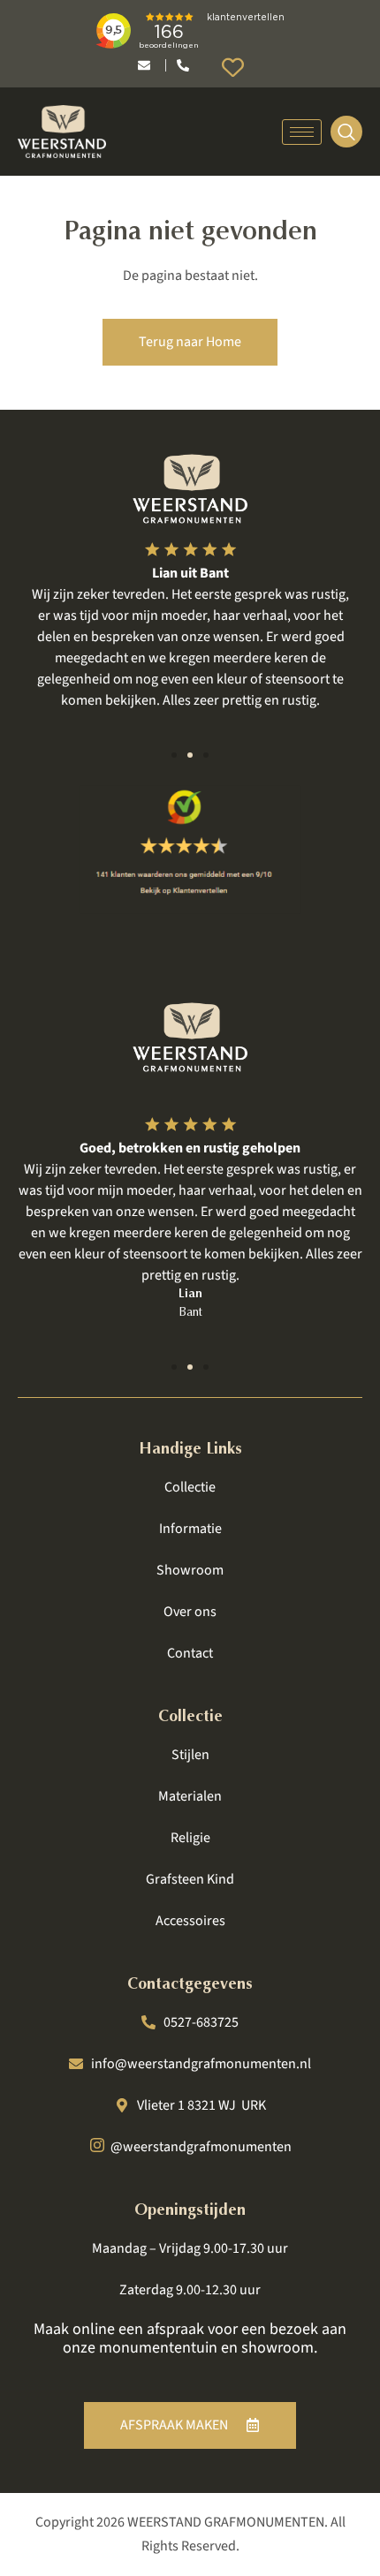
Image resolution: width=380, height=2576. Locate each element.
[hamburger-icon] (302, 132)
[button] (174, 755)
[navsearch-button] (346, 132)
